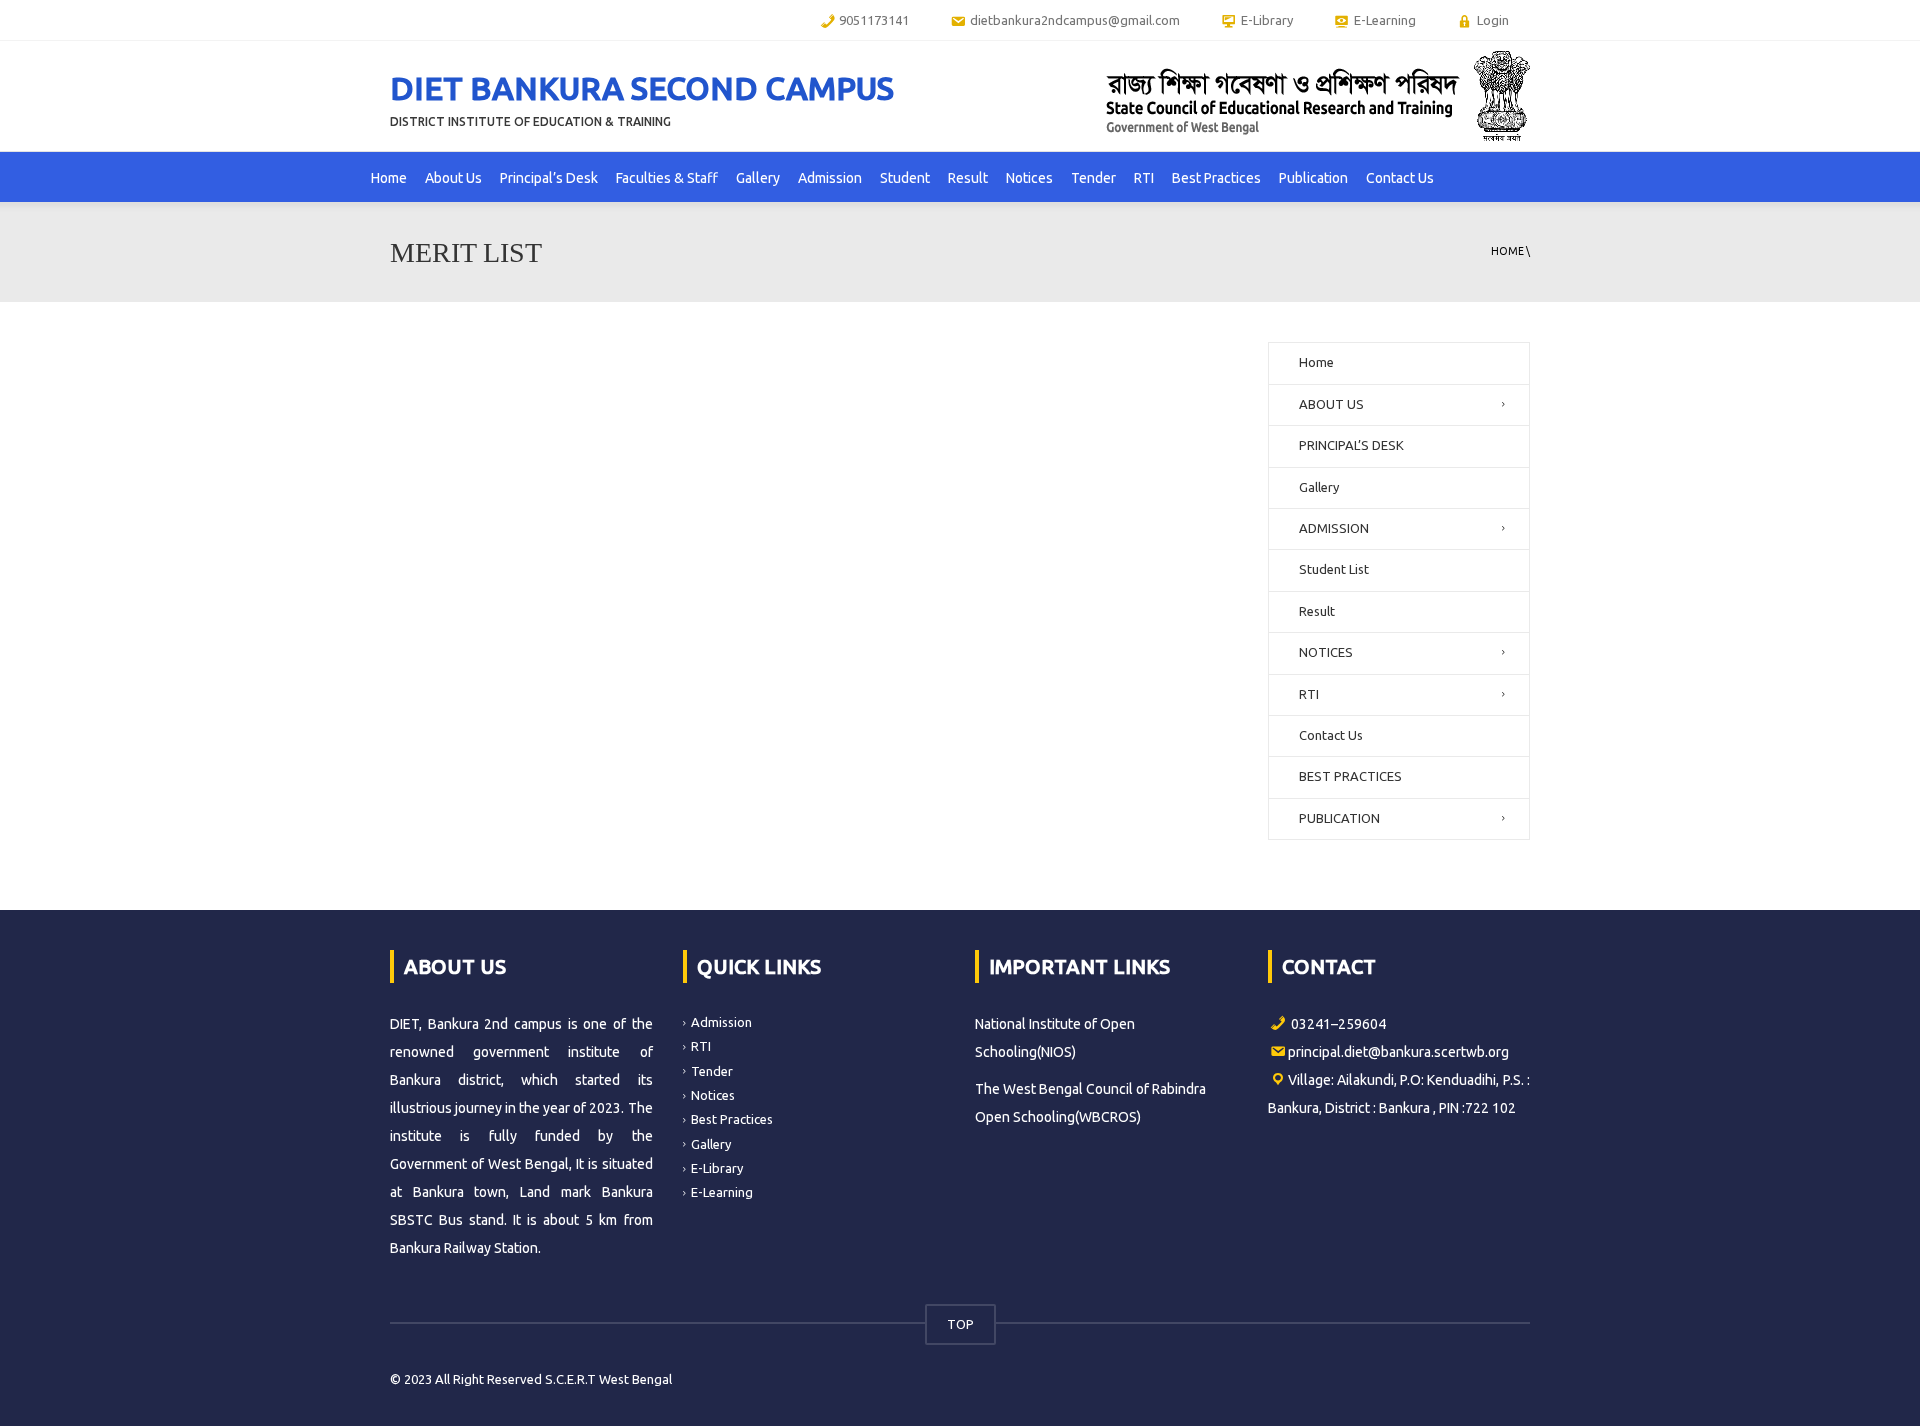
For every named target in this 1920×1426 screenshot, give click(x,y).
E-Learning (722, 1192)
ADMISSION (1334, 528)
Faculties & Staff (667, 178)
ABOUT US (1331, 404)
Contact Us (1400, 178)
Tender (1093, 178)
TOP (960, 1324)
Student (905, 178)
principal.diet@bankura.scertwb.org (1398, 1052)
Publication (1313, 178)
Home (389, 178)
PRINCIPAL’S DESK (1351, 445)
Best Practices (1216, 178)
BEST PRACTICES (1350, 776)
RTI (1144, 178)
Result (968, 178)
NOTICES (1326, 652)
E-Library (717, 1168)
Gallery (758, 178)
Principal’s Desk (549, 178)
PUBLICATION (1339, 818)
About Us (453, 178)
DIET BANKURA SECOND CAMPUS (642, 88)
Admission (830, 178)
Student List (1334, 569)
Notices (1029, 178)
